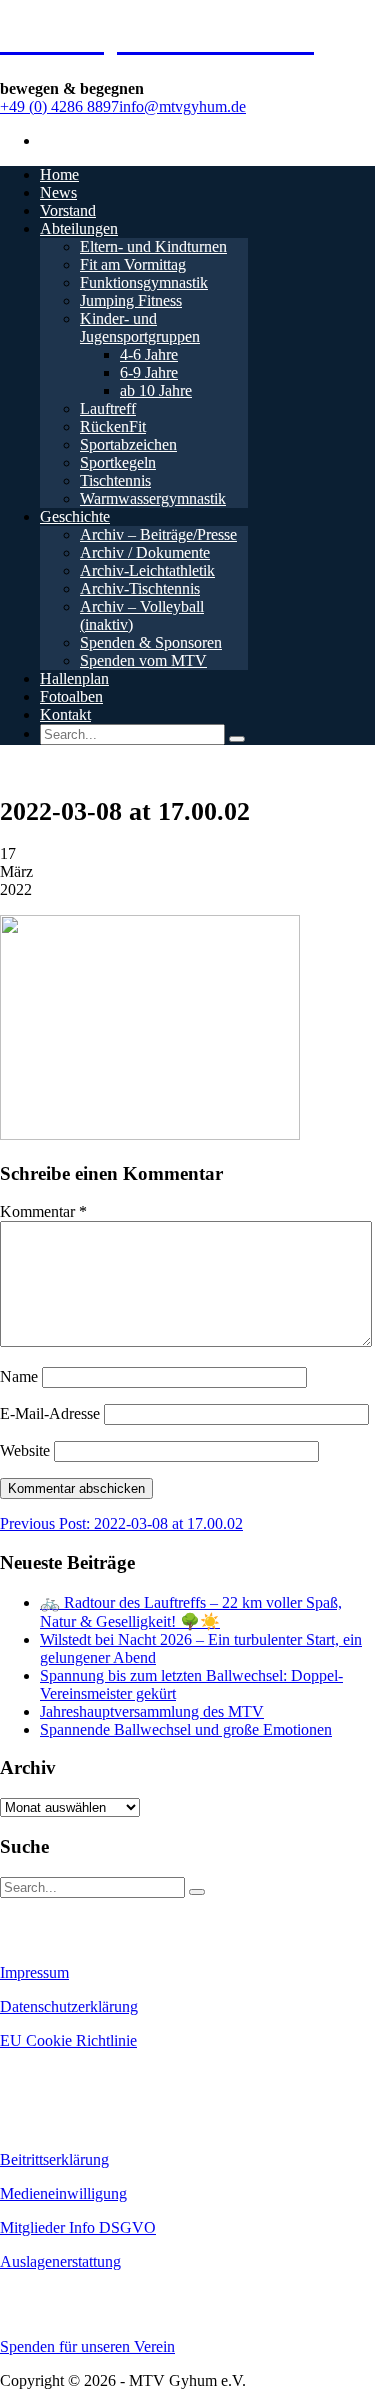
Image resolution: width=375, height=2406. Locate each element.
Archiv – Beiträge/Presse (158, 534)
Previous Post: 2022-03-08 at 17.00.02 (121, 1523)
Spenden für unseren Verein (87, 2346)
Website (25, 1450)
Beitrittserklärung (54, 2159)
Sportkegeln (118, 462)
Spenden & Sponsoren (151, 642)
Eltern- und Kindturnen (153, 246)
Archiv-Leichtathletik (147, 570)
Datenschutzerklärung (69, 2006)
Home (59, 174)
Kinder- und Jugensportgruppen (140, 327)
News (58, 192)
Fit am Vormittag (133, 264)
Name (19, 1376)
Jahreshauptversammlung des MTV (152, 1711)
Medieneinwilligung (63, 2193)
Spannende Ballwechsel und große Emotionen (186, 1729)
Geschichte (75, 516)
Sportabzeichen (128, 444)
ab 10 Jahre (156, 390)
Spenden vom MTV (143, 660)
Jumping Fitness (131, 300)
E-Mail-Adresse (50, 1413)
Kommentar (43, 1211)
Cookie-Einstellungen (61, 2075)
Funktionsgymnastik (144, 282)
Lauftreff (108, 408)
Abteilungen (79, 228)
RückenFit (113, 426)
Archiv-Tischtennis (140, 588)
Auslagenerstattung (60, 2261)
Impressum (34, 1972)
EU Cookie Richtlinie (68, 2040)
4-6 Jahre (149, 354)
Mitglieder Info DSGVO (78, 2227)
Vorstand (68, 210)
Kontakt (65, 714)
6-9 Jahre (149, 372)
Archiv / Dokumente (145, 552)
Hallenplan (74, 678)
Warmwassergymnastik (153, 498)
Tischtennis (115, 480)
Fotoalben (71, 696)
